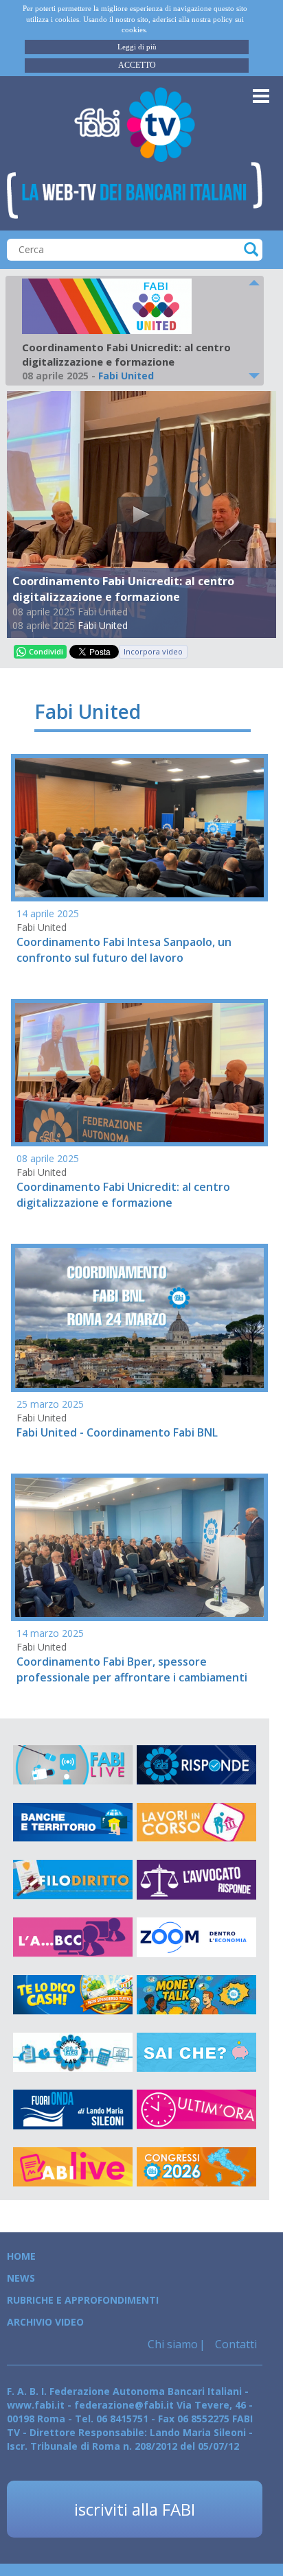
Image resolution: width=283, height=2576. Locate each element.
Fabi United (103, 625)
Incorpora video (153, 651)
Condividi (46, 651)
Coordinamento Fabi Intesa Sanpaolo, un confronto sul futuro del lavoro (124, 950)
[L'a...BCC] (73, 1937)
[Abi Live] (73, 2167)
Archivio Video (45, 2322)
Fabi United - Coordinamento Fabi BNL (117, 1432)
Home (21, 2256)
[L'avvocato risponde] (196, 1880)
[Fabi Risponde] (196, 1765)
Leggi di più (137, 47)
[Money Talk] (196, 1995)
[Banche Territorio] (73, 1823)
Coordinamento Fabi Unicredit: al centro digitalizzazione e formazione (123, 1195)
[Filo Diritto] (73, 1880)
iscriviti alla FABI (135, 2509)
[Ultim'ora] (196, 2110)
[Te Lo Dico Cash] (73, 1995)
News (21, 2278)
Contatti (235, 2344)
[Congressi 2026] (196, 2167)
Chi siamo (173, 2344)
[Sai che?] (196, 2053)
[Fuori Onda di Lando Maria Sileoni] (73, 2110)
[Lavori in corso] (196, 1823)
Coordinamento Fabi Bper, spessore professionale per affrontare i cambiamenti (132, 1669)
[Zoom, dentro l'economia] (196, 1937)
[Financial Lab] (73, 2053)
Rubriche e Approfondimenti (83, 2300)
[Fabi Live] (73, 1765)
